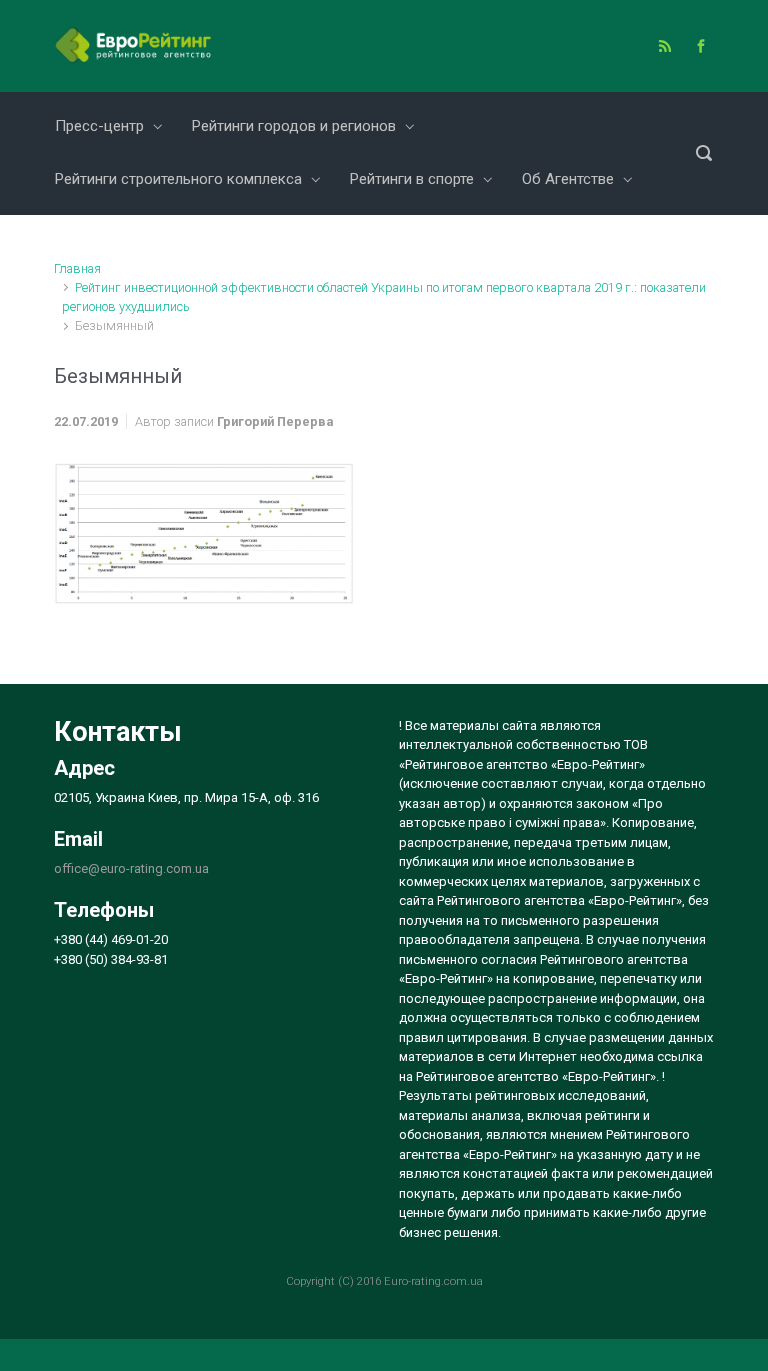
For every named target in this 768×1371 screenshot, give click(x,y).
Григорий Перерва (275, 421)
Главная (77, 268)
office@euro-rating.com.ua (131, 868)
